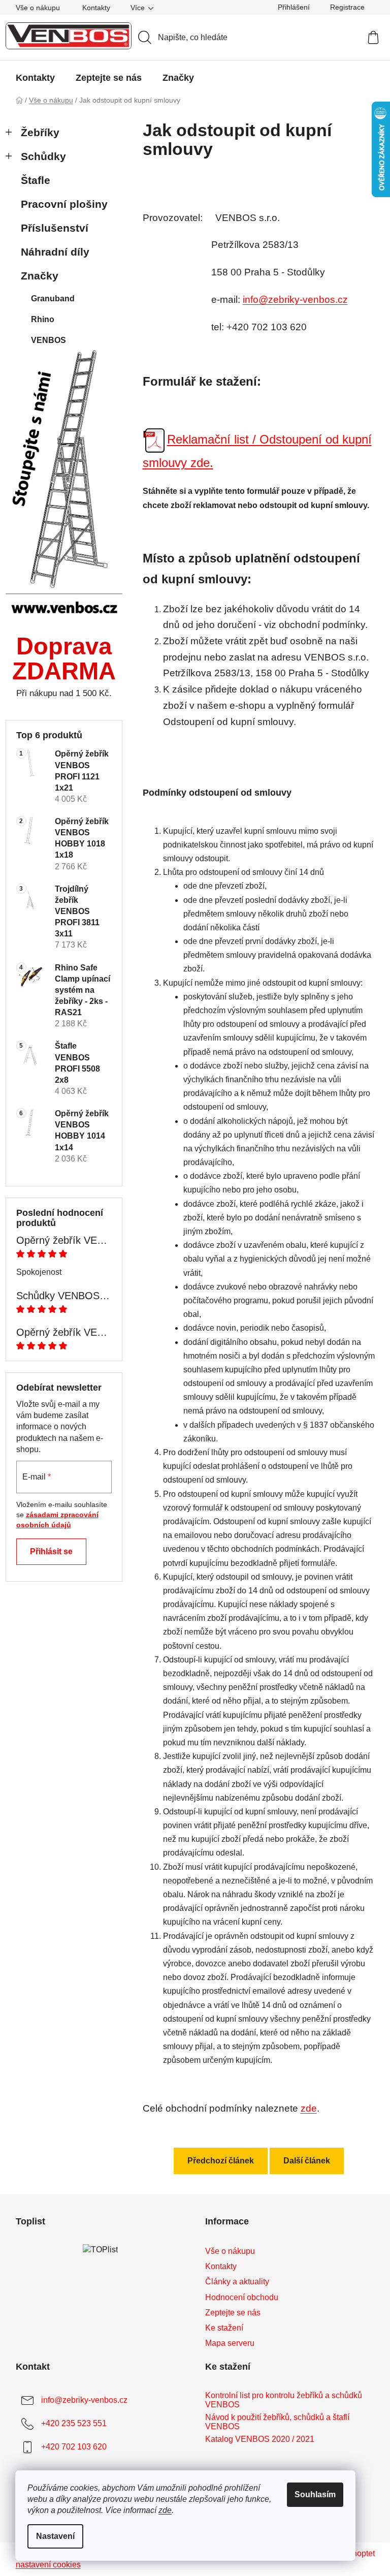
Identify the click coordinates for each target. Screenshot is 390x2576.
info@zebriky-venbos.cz (295, 300)
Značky (40, 276)
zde (165, 2510)
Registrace (347, 7)
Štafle (36, 180)
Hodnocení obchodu (242, 2297)
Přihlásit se (51, 1551)
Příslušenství (55, 228)
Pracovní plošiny (64, 204)
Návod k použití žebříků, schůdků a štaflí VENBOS (277, 2422)
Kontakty (96, 8)
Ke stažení (224, 2328)
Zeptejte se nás (233, 2313)
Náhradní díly (55, 252)
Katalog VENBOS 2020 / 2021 (260, 2439)
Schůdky (43, 156)
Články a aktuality (237, 2282)
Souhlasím (315, 2494)
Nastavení (55, 2536)
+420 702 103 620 (74, 2447)
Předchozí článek (221, 2161)
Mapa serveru (230, 2343)
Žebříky (40, 132)
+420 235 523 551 (74, 2423)
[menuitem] (35, 78)
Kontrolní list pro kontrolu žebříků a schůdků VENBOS (284, 2400)
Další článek (307, 2161)
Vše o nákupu (38, 8)
